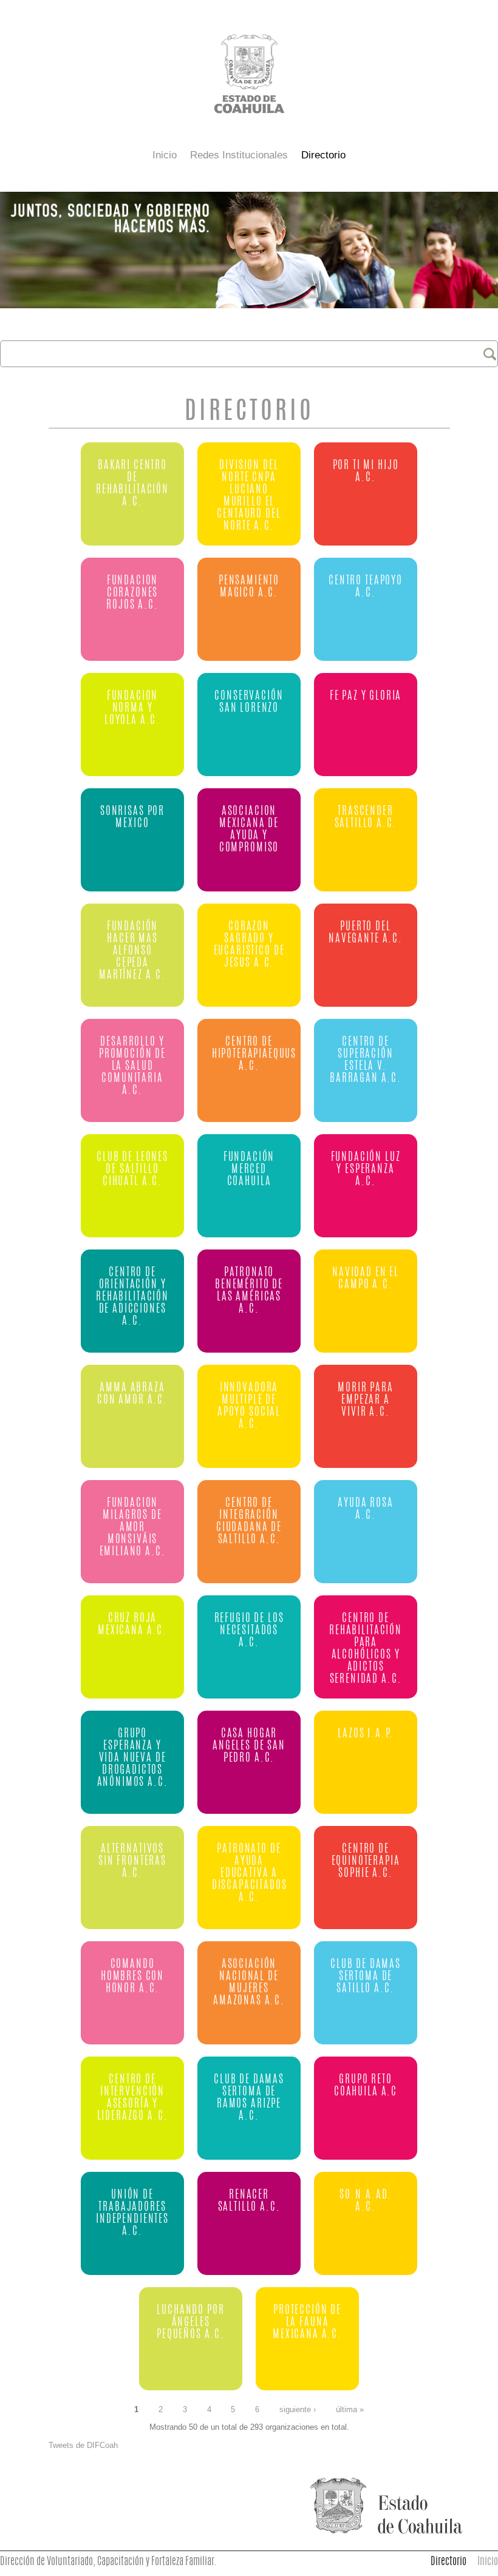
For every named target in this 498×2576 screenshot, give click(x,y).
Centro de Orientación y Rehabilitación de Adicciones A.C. (132, 1297)
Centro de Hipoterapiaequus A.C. (250, 1054)
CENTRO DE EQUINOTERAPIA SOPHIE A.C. (366, 1861)
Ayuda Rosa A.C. (365, 1509)
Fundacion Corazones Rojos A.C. (132, 593)
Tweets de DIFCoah (83, 2445)
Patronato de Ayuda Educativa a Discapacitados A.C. (250, 1874)
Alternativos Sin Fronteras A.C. (132, 1861)
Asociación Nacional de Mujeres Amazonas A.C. (249, 1983)
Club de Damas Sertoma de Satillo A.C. (366, 1977)
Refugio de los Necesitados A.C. (249, 1631)
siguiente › (298, 2410)
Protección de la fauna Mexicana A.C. (307, 2323)
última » (350, 2410)
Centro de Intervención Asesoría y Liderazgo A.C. (133, 2098)
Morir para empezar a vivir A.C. (365, 1400)
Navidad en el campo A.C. (366, 1279)
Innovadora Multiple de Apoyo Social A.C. (249, 1406)
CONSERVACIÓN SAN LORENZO (249, 702)
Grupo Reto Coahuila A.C (366, 2086)
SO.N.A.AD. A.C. (365, 2201)
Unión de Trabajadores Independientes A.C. (132, 2213)
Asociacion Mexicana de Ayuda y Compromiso (249, 830)
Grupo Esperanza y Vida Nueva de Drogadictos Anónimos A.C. (133, 1758)
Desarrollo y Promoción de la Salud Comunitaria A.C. (132, 1067)
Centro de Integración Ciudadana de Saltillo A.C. (249, 1522)
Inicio (165, 155)
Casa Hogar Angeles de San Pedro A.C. (249, 1746)
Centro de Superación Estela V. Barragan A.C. (366, 1060)
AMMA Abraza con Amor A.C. (132, 1394)
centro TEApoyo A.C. (366, 587)
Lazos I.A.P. (365, 1734)
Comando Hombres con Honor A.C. (132, 1977)
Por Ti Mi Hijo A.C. (366, 472)
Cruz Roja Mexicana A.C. (132, 1625)
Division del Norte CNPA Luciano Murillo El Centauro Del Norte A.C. (249, 496)
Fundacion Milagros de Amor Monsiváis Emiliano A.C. (133, 1528)
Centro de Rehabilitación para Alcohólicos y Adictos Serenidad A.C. (366, 1649)
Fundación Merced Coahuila (249, 1170)
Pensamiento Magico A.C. (249, 587)
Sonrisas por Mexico (132, 818)
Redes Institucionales (239, 155)
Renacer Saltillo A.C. (249, 2201)
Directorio (323, 155)
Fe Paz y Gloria (366, 696)
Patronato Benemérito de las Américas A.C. (249, 1291)
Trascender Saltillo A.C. (366, 818)
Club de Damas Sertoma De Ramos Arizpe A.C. (249, 2098)
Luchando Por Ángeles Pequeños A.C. (191, 2323)
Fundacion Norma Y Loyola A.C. (132, 708)
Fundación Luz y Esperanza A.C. (366, 1170)
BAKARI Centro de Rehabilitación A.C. (132, 484)
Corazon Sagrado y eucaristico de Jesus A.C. (249, 945)
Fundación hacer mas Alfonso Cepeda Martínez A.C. (132, 951)
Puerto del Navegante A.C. (366, 933)
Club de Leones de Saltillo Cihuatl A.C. (132, 1170)
